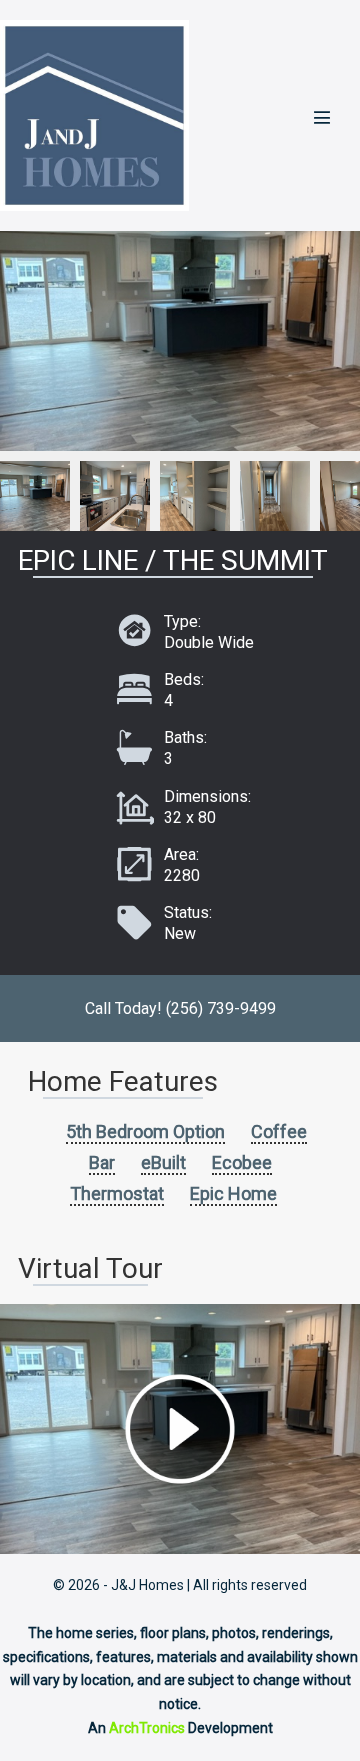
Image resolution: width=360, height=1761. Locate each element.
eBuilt (163, 1162)
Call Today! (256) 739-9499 (180, 1008)
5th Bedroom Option (145, 1131)
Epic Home (233, 1193)
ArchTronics (147, 1728)
